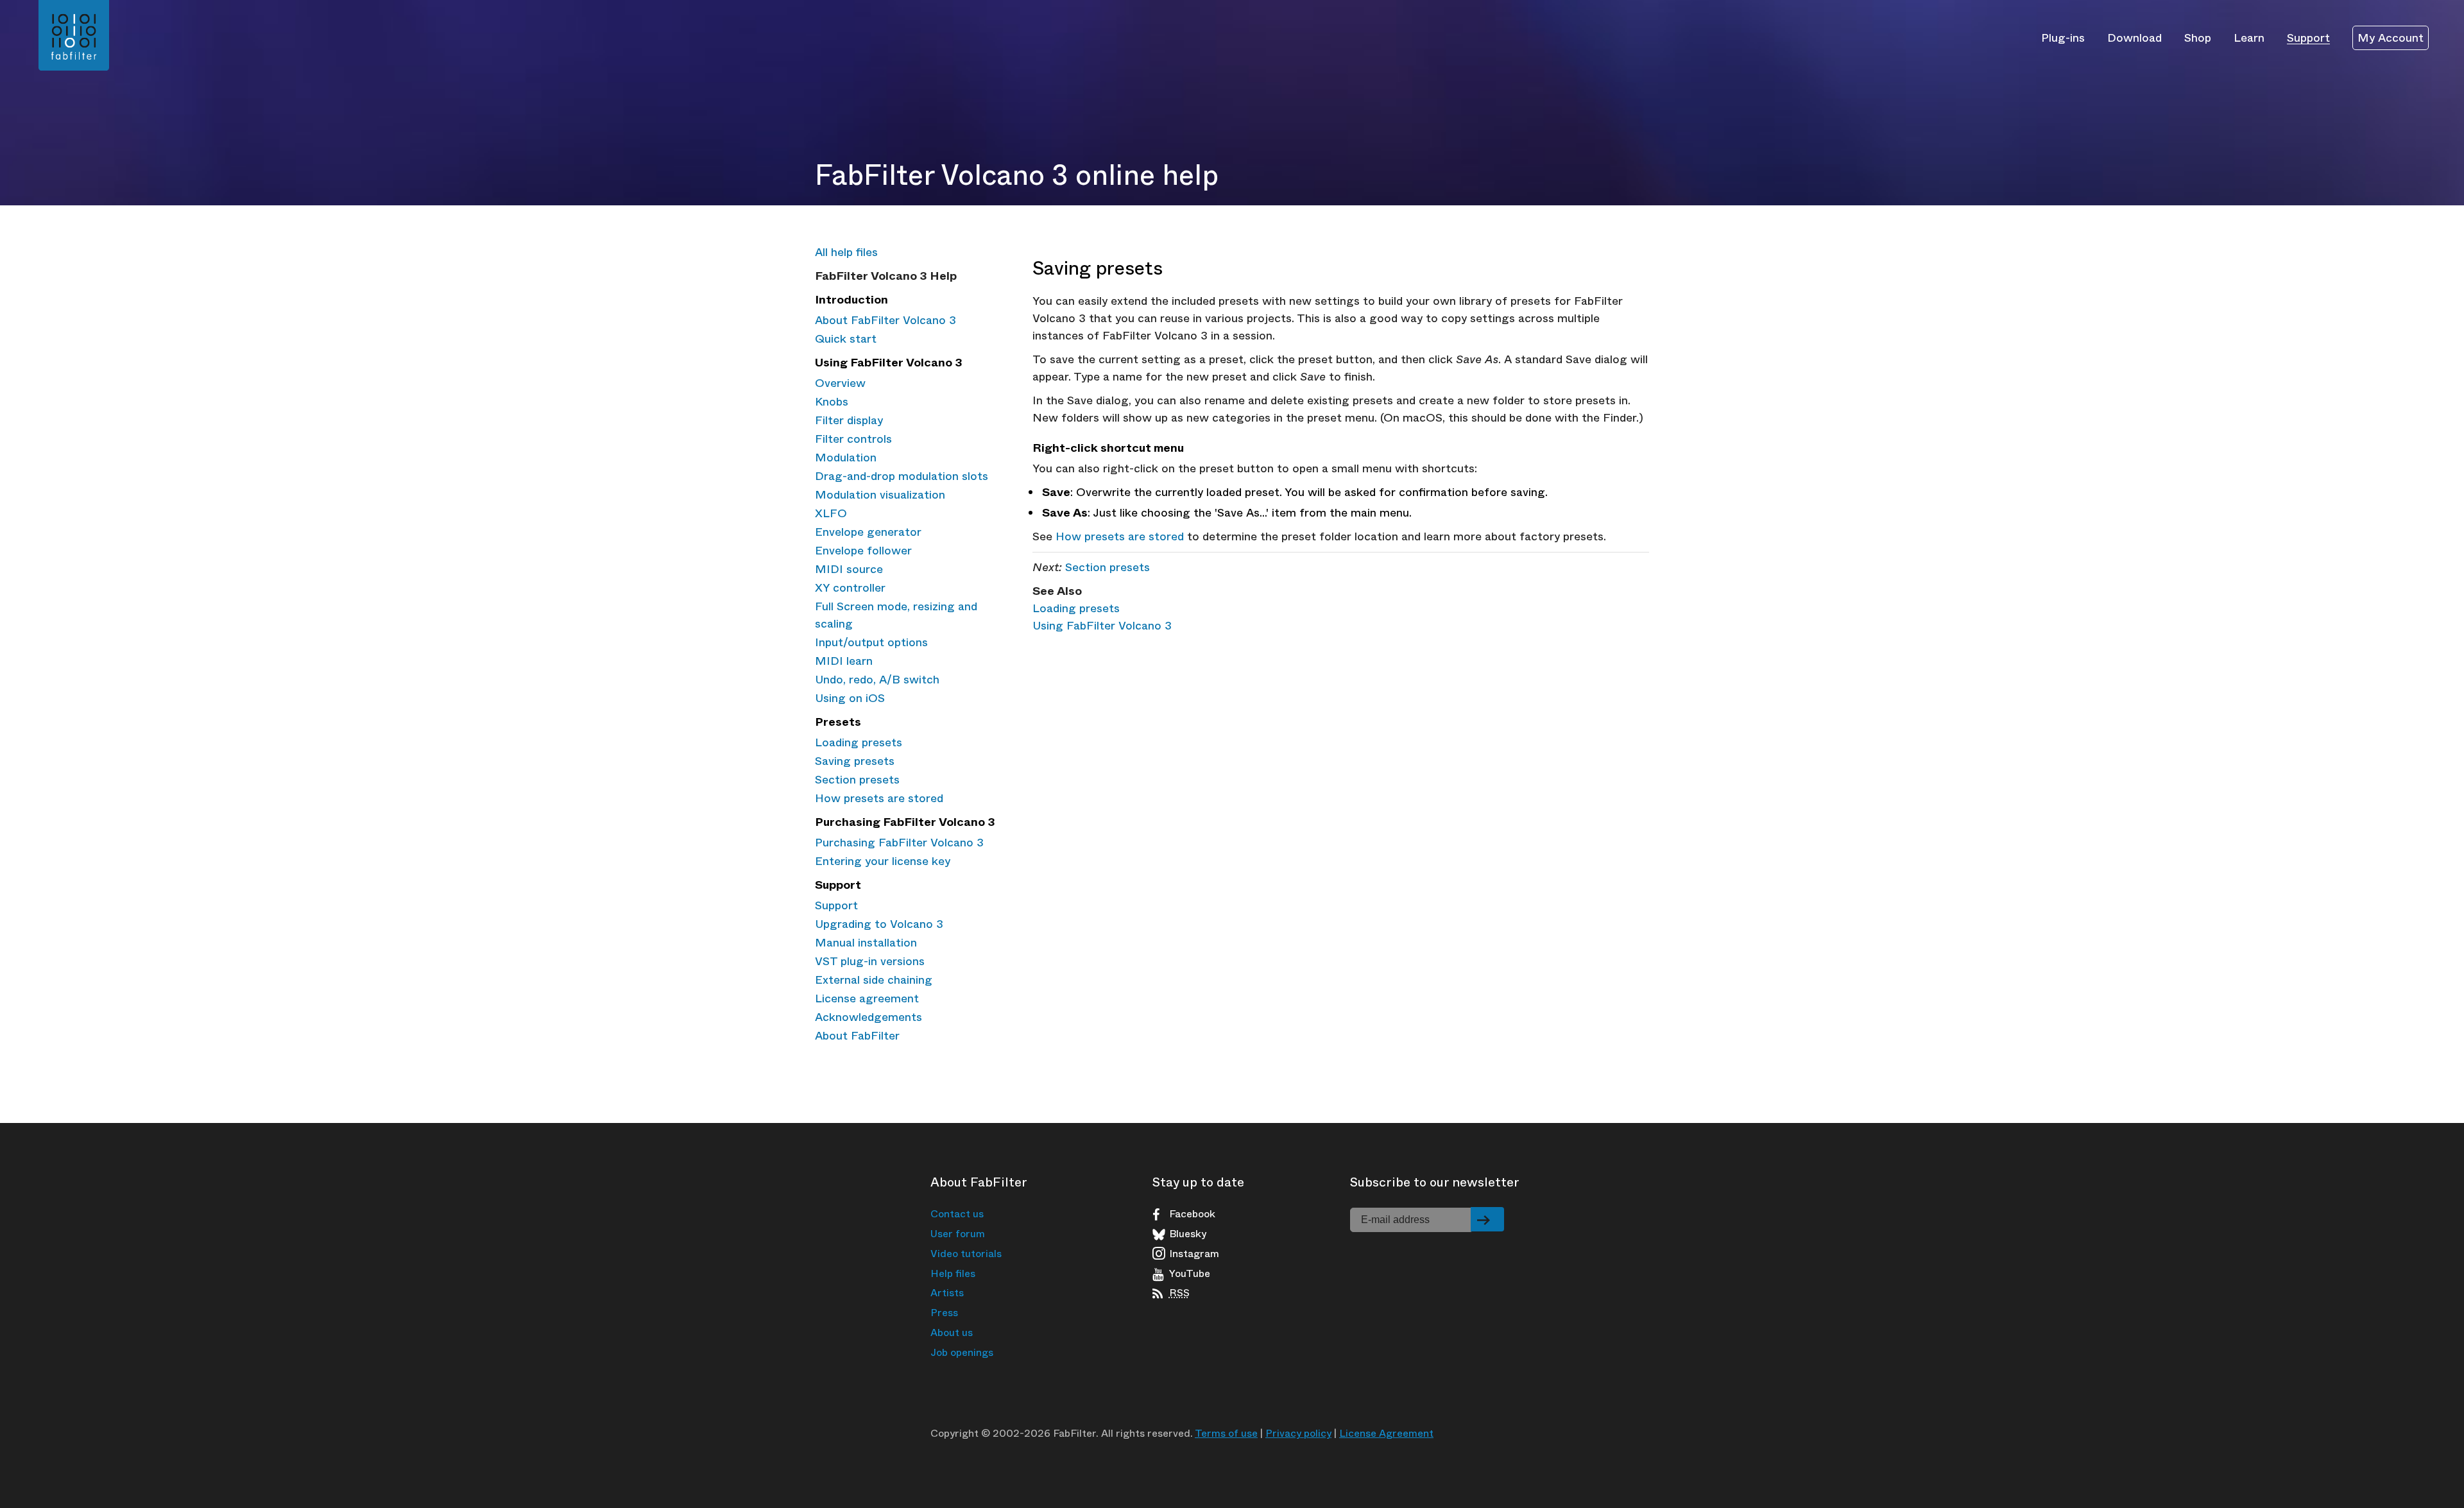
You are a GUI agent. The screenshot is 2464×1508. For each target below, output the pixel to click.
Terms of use (1226, 1433)
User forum (958, 1234)
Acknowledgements (868, 1017)
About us (952, 1332)
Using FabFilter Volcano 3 (1102, 626)
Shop (2198, 37)
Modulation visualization (880, 495)
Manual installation (866, 943)
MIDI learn (844, 661)
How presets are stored (879, 798)
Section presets (857, 780)
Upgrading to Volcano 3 (879, 924)
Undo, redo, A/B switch (877, 680)
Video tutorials (966, 1254)
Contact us (957, 1214)
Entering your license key (883, 861)
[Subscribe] (1487, 1219)
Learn (2249, 37)
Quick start (846, 339)
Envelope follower (863, 551)
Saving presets (855, 761)
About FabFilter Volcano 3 (886, 320)
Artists (947, 1293)
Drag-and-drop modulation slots (902, 476)
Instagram (1194, 1254)
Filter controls (853, 439)
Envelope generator (868, 532)
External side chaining (874, 980)
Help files (953, 1273)
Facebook (1192, 1214)
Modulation (846, 458)
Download (2135, 37)
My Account (2391, 38)
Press (944, 1313)
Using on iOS (850, 698)
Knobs (832, 402)
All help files (846, 252)
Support (2308, 37)
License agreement (867, 998)
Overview (840, 383)
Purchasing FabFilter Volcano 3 (899, 843)
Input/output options (871, 642)
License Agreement (1386, 1433)
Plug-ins (2063, 37)
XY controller (850, 588)
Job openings (962, 1352)
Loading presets (859, 742)
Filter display (849, 420)
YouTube (1190, 1274)
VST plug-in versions (870, 961)
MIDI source (849, 569)
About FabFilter (857, 1036)
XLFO (831, 513)
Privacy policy (1298, 1433)
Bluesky (1188, 1234)
